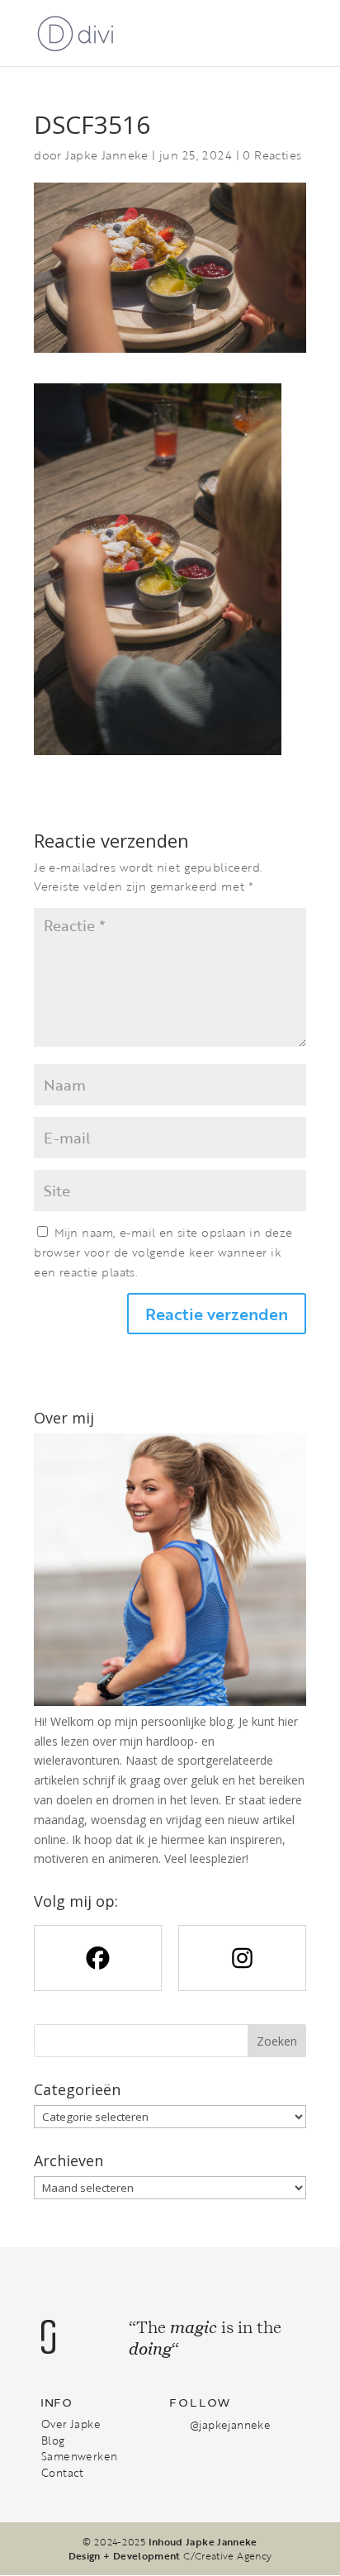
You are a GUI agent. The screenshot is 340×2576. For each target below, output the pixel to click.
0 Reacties (272, 155)
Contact (63, 2473)
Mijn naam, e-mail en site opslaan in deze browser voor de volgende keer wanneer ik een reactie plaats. (163, 1252)
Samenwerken (79, 2456)
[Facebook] (98, 1958)
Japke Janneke (106, 155)
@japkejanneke (230, 2425)
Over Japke (71, 2424)
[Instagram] (242, 1958)
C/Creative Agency (227, 2555)
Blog (53, 2441)
